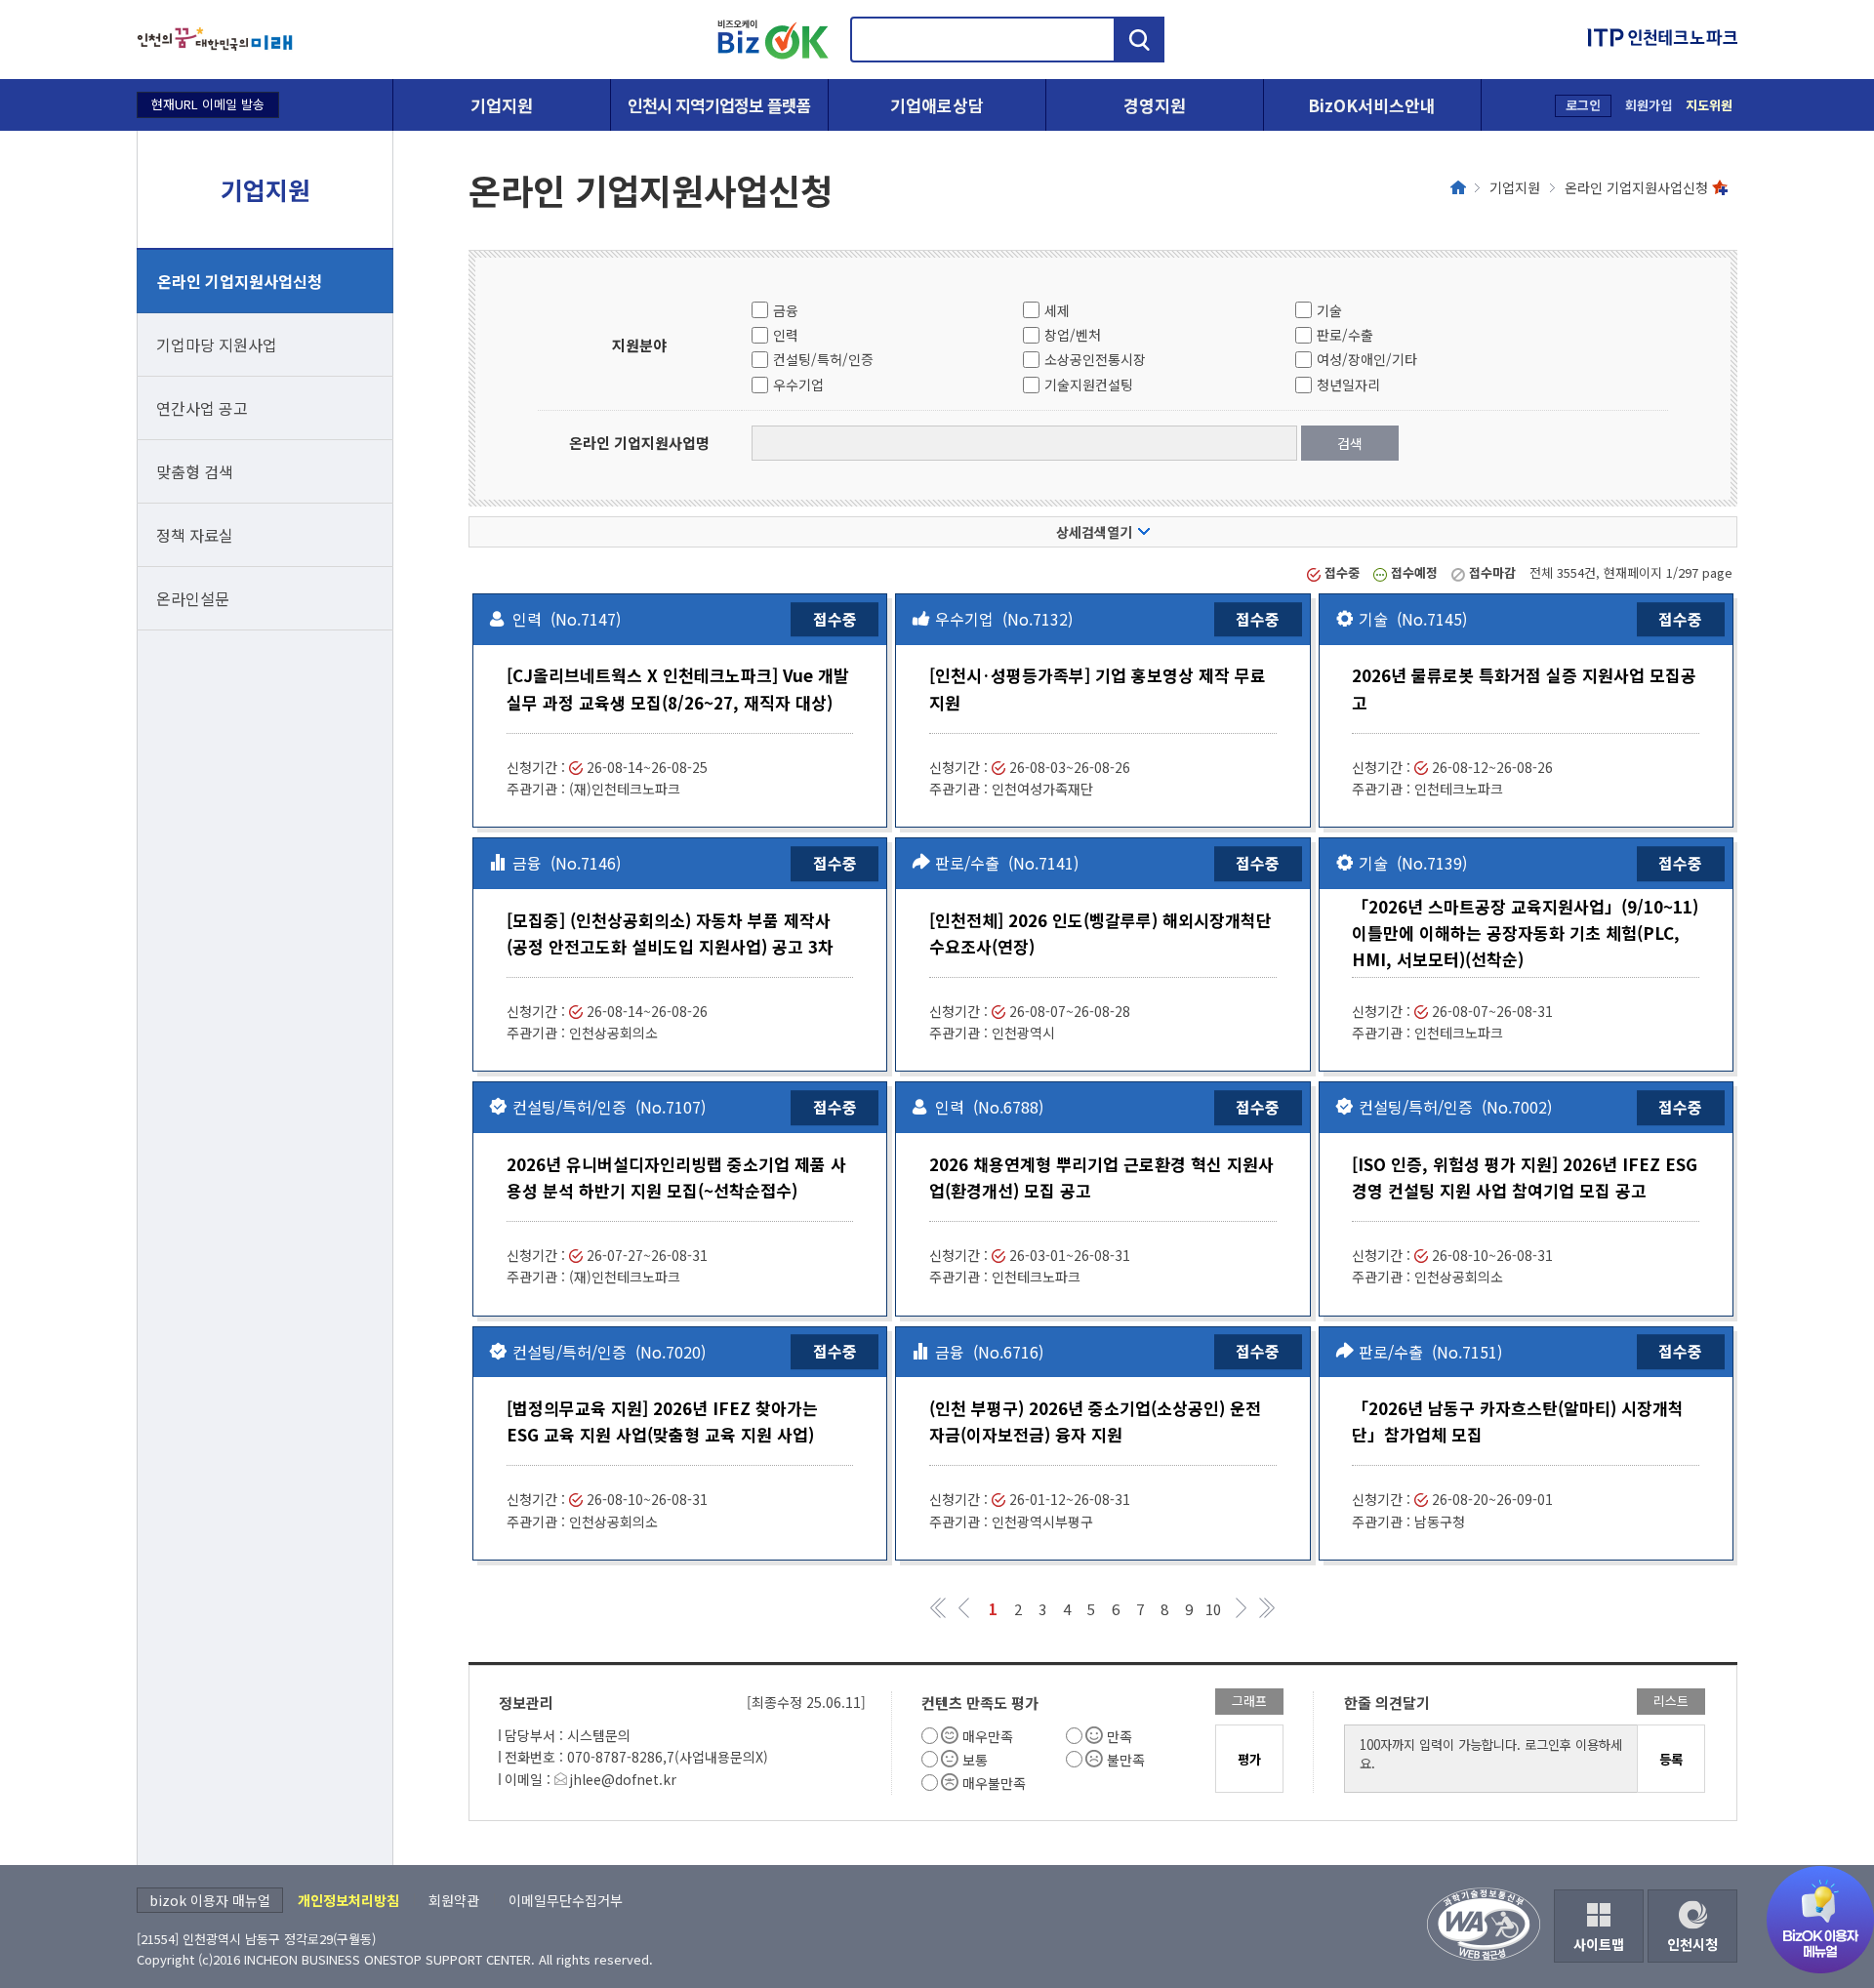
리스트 (1671, 1701)
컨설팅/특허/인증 (823, 359)
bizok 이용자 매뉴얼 (210, 1900)
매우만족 (988, 1736)
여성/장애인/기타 (1367, 359)
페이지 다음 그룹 (1242, 1608)
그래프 (1249, 1701)
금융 (786, 310)
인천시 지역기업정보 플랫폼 (719, 105)
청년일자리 (1348, 385)
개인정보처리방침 (348, 1900)
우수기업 (798, 385)
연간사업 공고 (202, 408)
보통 (975, 1760)
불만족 (1126, 1760)
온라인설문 (193, 598)
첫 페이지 (939, 1608)
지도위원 (1709, 105)
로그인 (1583, 105)
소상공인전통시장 (1095, 359)
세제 (1057, 310)
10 (1213, 1608)
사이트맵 (1599, 1944)
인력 (786, 335)
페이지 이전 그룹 (964, 1608)
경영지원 (1155, 105)
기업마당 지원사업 (217, 345)
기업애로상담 (937, 105)
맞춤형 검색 (195, 471)
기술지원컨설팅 (1089, 385)
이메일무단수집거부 (566, 1900)
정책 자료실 (195, 535)
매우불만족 (994, 1783)
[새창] (215, 40)
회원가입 (1649, 105)
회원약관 (454, 1900)
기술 (1329, 310)
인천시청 (1692, 1944)
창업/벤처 (1073, 335)
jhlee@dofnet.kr (623, 1779)
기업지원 (502, 105)
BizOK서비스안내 (1372, 105)
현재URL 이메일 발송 (208, 104)
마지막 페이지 (1266, 1608)
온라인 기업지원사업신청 (240, 281)
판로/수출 (1345, 335)
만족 (1120, 1736)
